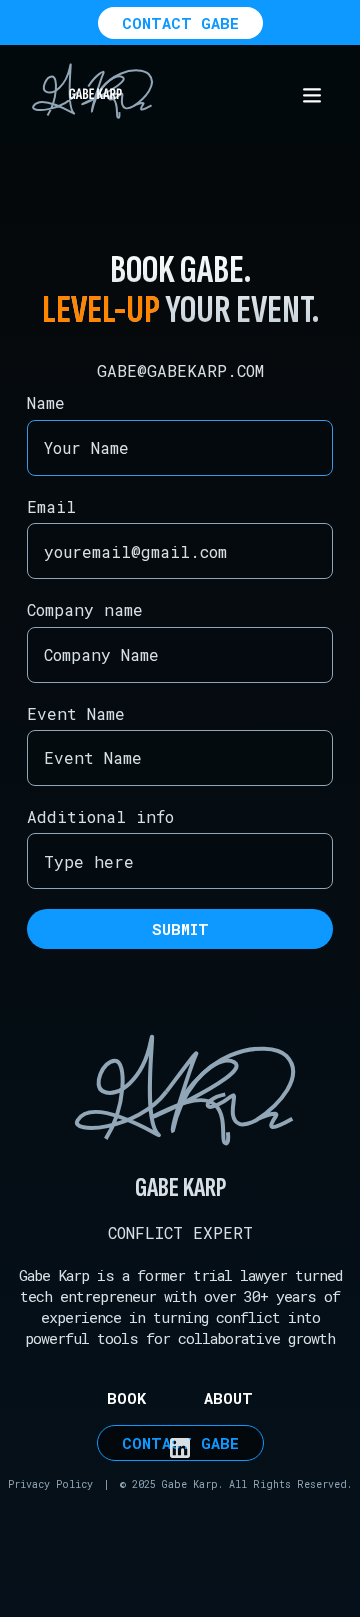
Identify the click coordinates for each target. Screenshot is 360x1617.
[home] (88, 95)
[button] (312, 95)
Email (51, 506)
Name (46, 402)
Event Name (76, 713)
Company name (85, 609)
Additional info (100, 816)
